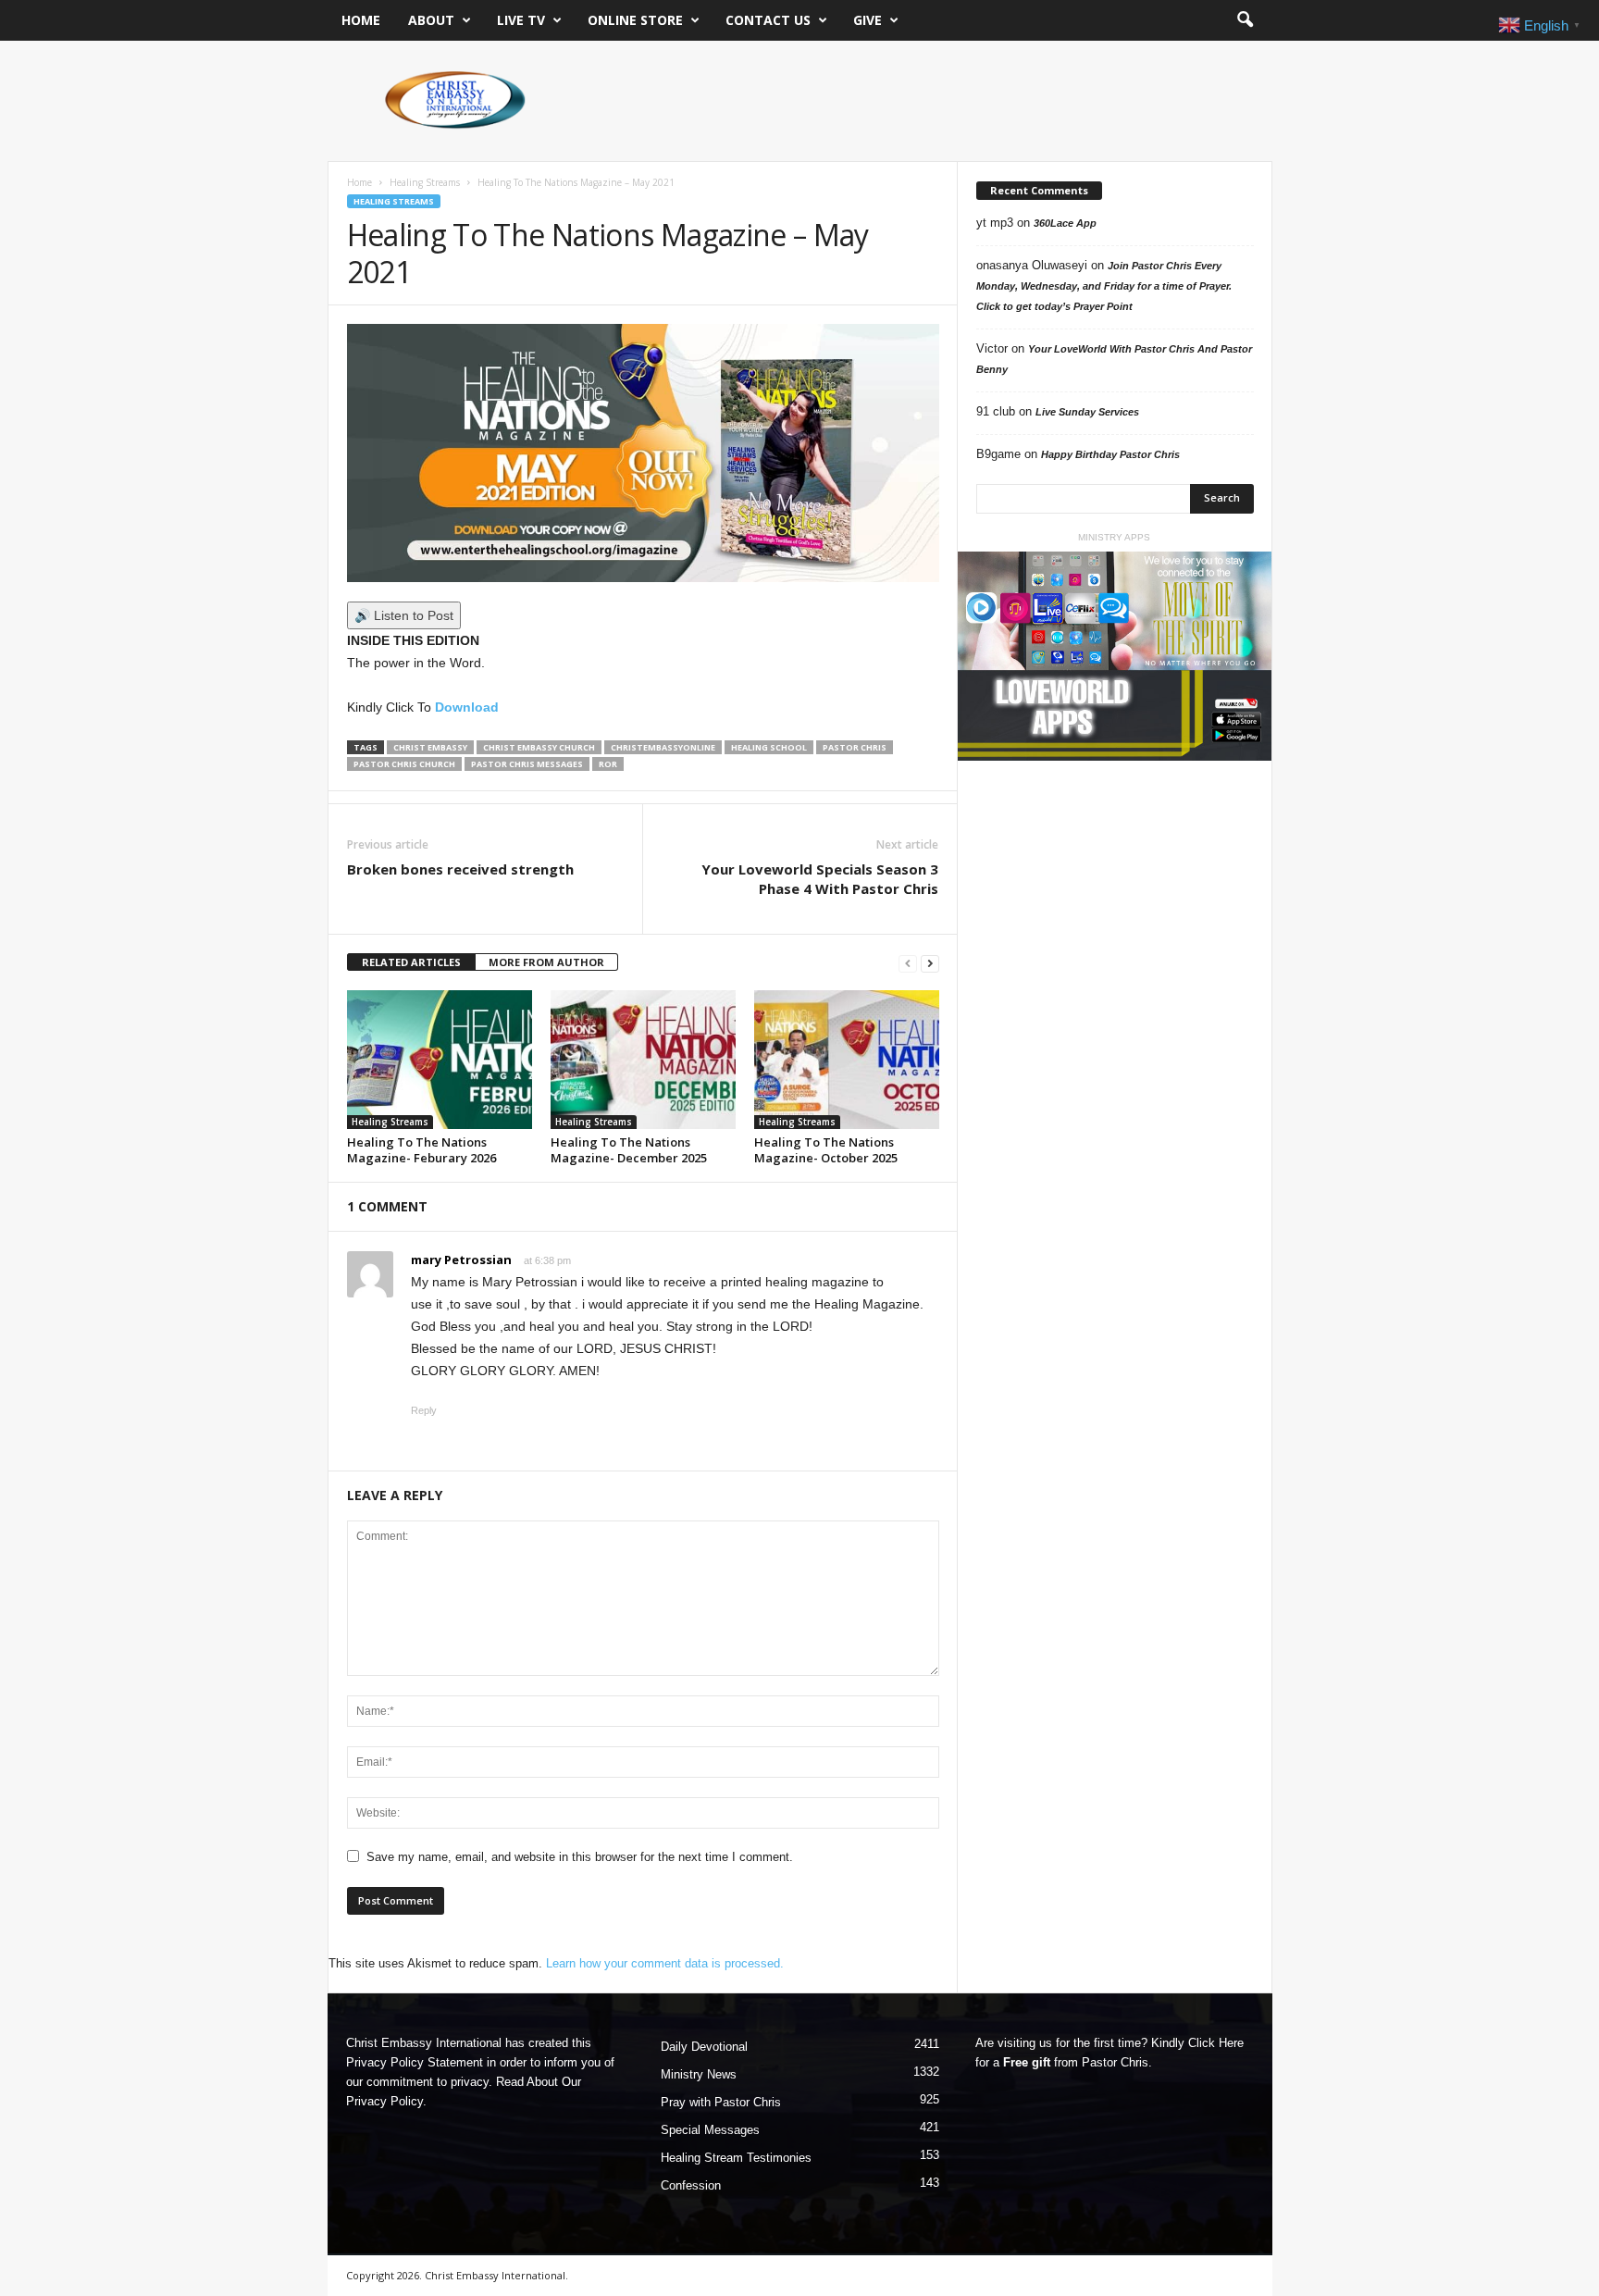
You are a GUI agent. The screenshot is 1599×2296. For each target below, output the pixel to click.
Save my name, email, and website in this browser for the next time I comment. (580, 1857)
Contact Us (768, 20)
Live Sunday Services (1087, 412)
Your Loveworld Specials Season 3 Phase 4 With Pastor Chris (820, 879)
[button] (1245, 20)
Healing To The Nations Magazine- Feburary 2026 (421, 1150)
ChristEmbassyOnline (663, 747)
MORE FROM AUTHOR (546, 962)
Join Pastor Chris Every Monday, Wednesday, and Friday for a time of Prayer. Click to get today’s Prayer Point (1104, 286)
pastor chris (855, 747)
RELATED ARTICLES (411, 962)
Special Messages (710, 2130)
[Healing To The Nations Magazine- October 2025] (847, 1060)
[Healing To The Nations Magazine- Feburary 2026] (440, 1060)
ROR (608, 764)
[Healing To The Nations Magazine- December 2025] (643, 1060)
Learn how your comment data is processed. (665, 1963)
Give (868, 20)
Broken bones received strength (460, 869)
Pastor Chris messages (527, 764)
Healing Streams (425, 182)
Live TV (521, 20)
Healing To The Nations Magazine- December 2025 (629, 1150)
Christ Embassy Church (539, 747)
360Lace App (1065, 223)
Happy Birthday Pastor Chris (1110, 454)
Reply (424, 1410)
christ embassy (430, 747)
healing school (769, 747)
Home (361, 20)
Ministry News (699, 2074)
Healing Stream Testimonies (736, 2158)
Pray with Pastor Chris (721, 2102)
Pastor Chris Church (404, 764)
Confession (691, 2185)
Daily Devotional (704, 2047)
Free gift (1027, 2062)
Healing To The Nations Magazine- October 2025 (826, 1150)
